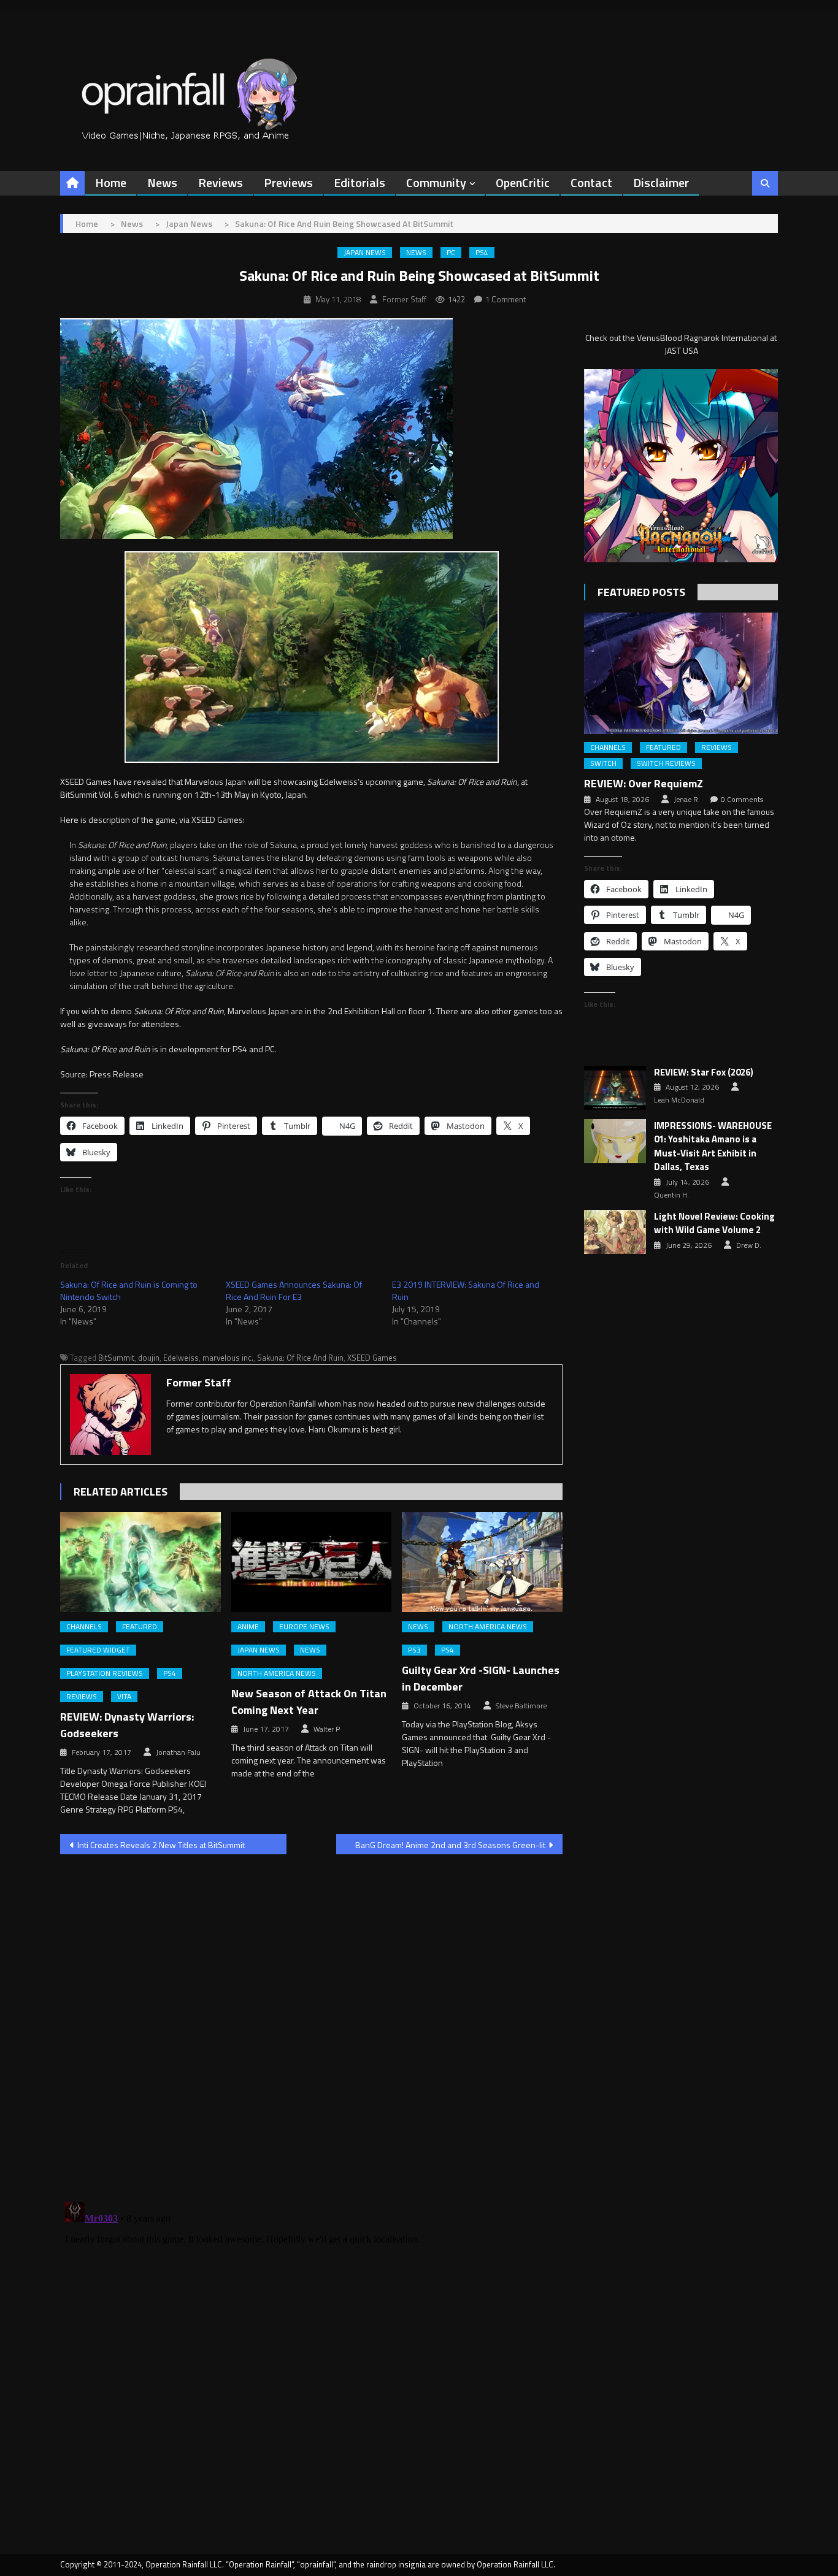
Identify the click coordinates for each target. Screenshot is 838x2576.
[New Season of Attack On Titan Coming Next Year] (312, 1562)
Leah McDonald (679, 1100)
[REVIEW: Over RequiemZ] (681, 673)
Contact (591, 182)
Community (436, 182)
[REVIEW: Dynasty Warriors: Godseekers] (140, 1562)
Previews (288, 182)
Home (111, 182)
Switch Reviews (666, 763)
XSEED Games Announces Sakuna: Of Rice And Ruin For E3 (294, 1290)
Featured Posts (641, 592)
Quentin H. (671, 1195)
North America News (277, 1673)
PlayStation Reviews (105, 1673)
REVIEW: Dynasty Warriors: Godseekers (127, 1725)
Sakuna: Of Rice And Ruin (300, 1358)
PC (451, 253)
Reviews (221, 182)
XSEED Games (372, 1358)
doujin (149, 1358)
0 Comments (742, 800)
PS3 (414, 1650)
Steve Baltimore (521, 1706)
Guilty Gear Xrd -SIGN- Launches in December (481, 1678)
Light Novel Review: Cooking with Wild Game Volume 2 (714, 1224)
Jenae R (686, 800)
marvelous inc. (228, 1358)
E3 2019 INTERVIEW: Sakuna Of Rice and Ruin (466, 1290)
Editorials (359, 182)
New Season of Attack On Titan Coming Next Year (309, 1702)
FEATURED (140, 1627)
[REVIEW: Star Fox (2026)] (615, 1088)
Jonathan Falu (178, 1752)
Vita (124, 1697)
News (162, 182)
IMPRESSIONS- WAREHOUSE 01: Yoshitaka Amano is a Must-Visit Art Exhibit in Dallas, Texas (713, 1147)
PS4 (482, 253)
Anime (248, 1627)
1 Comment (505, 299)
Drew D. (749, 1245)
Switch (603, 763)
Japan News (365, 253)
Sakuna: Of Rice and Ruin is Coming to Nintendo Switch (129, 1290)
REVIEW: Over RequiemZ (644, 783)
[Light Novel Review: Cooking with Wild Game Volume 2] (615, 1232)
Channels (84, 1627)
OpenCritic (523, 182)
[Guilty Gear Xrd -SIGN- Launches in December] (482, 1562)
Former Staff (404, 299)
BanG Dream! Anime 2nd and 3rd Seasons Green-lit (450, 1845)
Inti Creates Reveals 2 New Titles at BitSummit (161, 1845)
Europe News (304, 1627)
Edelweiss (181, 1358)
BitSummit (116, 1358)
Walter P (327, 1729)
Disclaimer (661, 182)
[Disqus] (311, 2020)
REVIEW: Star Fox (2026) (704, 1072)
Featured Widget (98, 1650)
